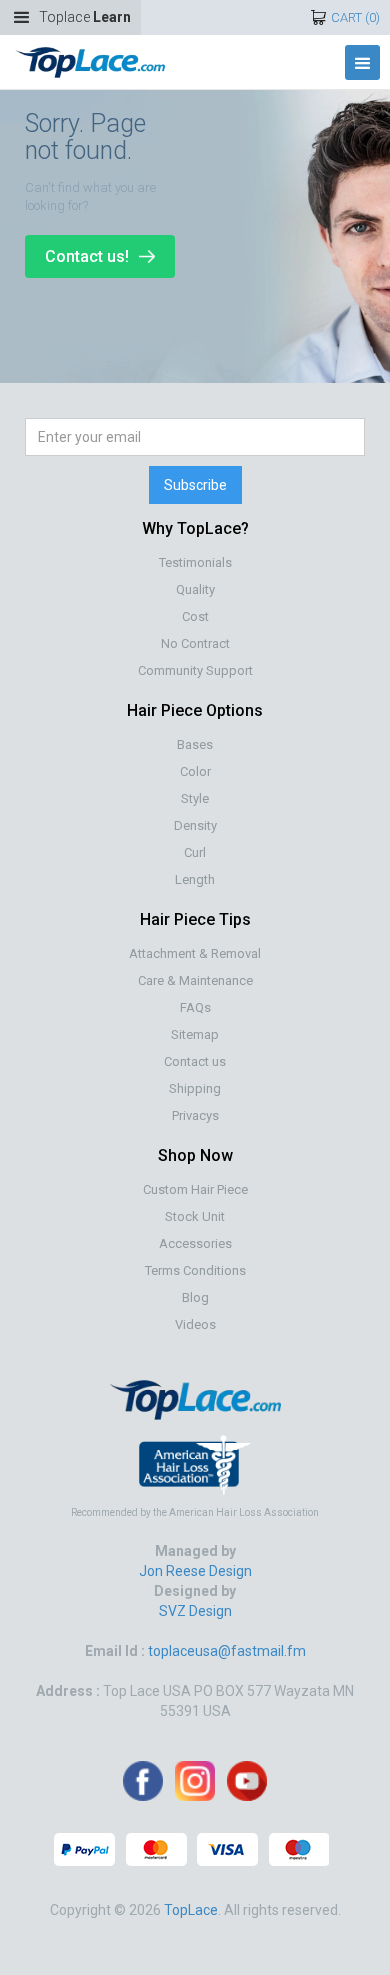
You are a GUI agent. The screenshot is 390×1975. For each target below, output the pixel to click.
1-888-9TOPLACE (116, 1147)
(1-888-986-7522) (116, 1192)
